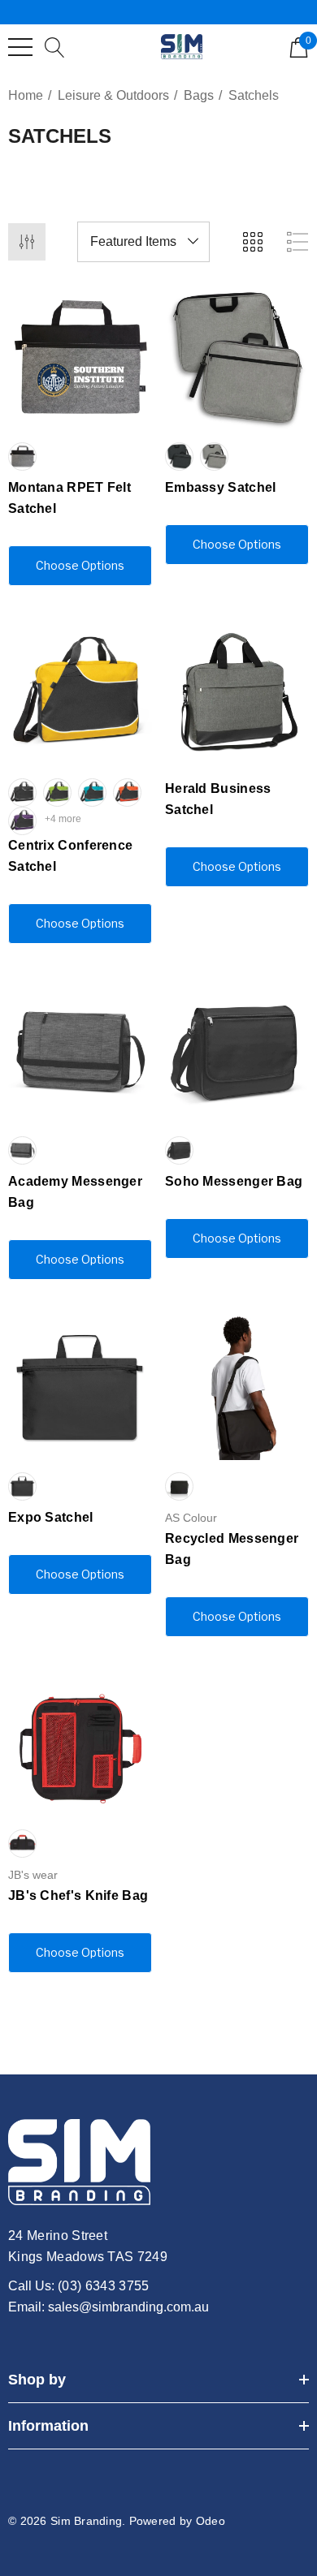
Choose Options (80, 565)
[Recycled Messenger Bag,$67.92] (237, 1388)
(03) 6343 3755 (103, 2286)
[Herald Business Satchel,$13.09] (237, 694)
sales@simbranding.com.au (128, 2307)
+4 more (63, 819)
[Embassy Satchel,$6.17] (237, 358)
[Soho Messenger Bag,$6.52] (237, 1052)
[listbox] (143, 242)
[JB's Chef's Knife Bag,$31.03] (80, 1745)
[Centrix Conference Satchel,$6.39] (80, 694)
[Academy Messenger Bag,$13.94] (80, 1052)
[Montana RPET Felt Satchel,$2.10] (80, 358)
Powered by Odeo (177, 2521)
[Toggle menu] (20, 47)
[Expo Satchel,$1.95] (80, 1388)
